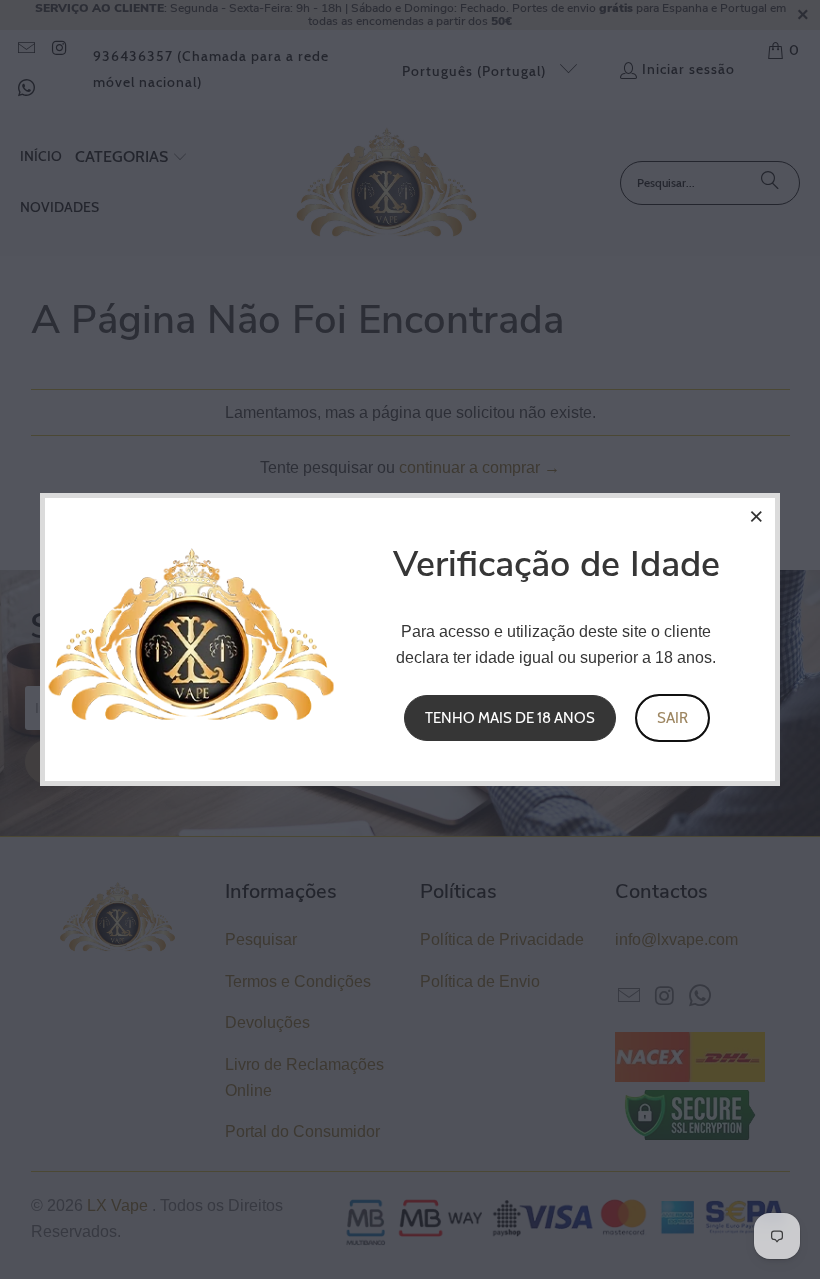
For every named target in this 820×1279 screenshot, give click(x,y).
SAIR (672, 718)
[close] (757, 516)
